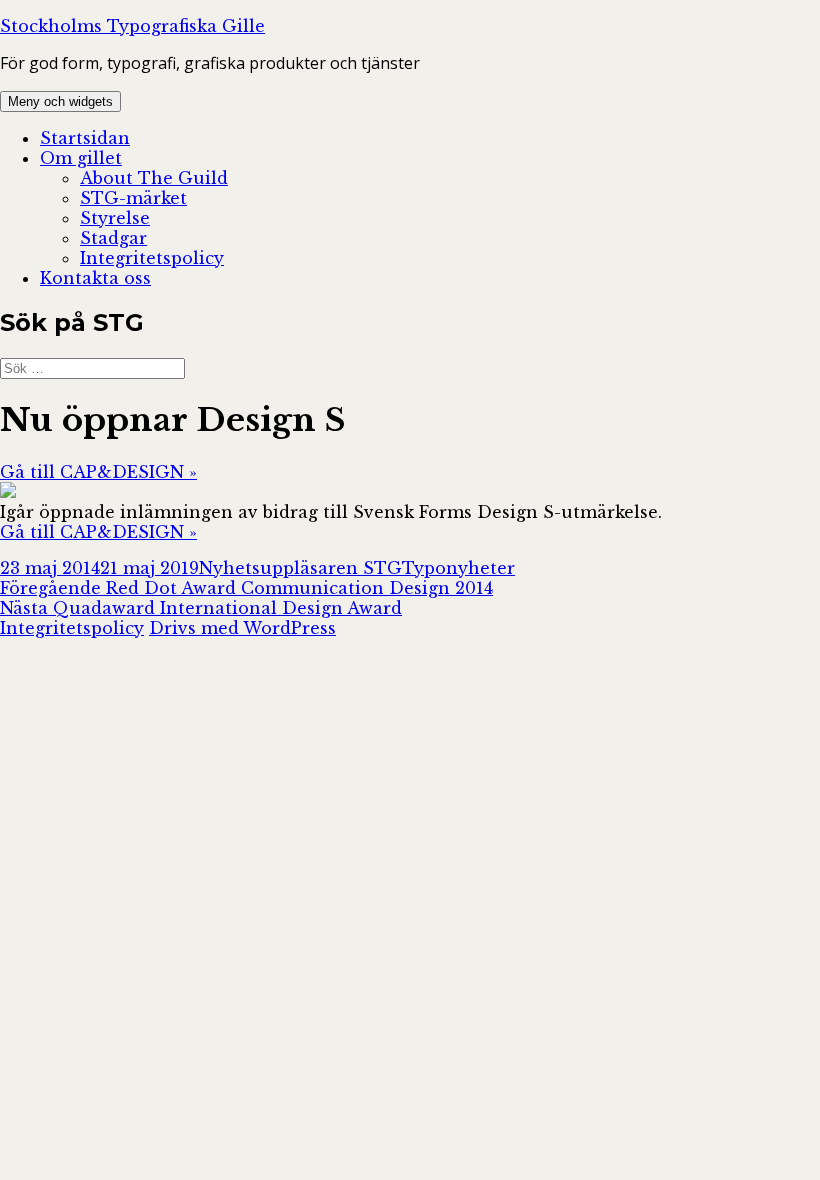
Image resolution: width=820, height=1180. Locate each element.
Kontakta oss (95, 278)
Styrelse (115, 218)
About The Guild (154, 178)
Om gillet (81, 158)
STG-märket (133, 198)
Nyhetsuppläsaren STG (300, 568)
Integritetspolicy (152, 258)
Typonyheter (458, 568)
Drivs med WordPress (242, 628)
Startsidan (85, 138)
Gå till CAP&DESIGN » (98, 472)
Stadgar (113, 238)
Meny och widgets (60, 101)
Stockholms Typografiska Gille (132, 26)
